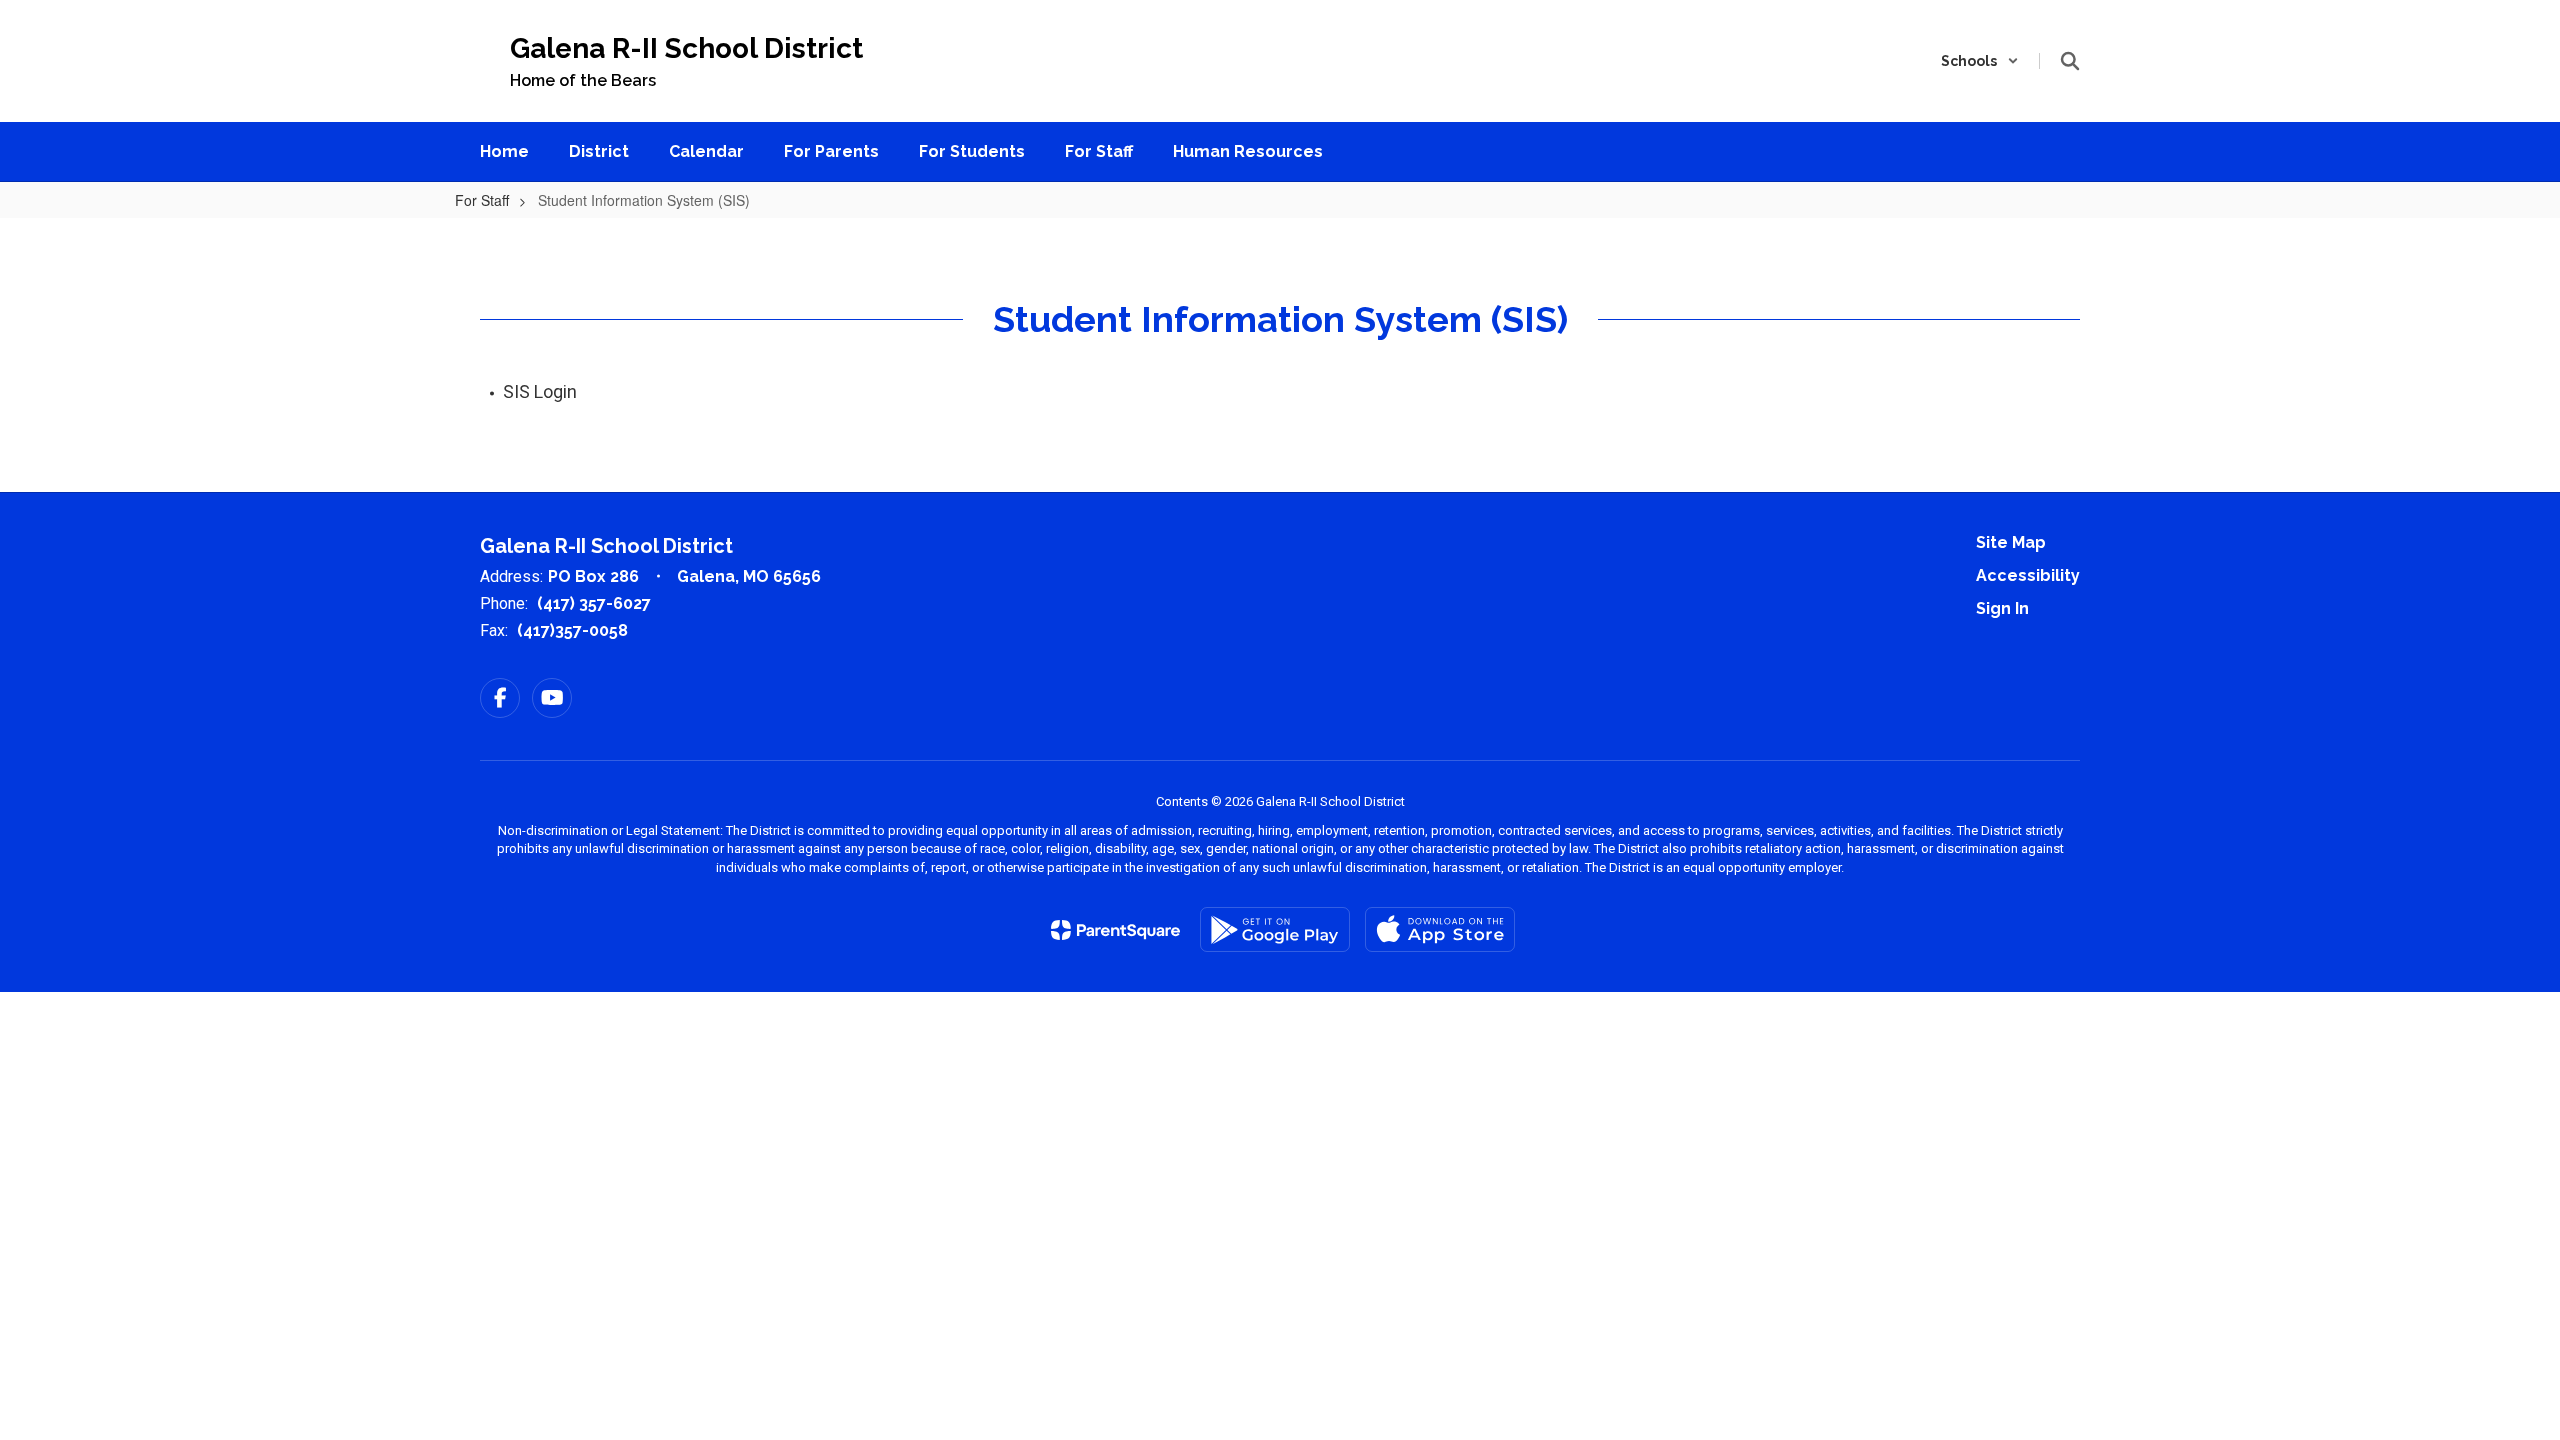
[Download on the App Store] (1440, 929)
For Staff (482, 200)
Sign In (2002, 608)
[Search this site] (2070, 61)
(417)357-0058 (572, 630)
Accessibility (2028, 575)
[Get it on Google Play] (1275, 929)
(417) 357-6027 (594, 603)
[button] (1980, 61)
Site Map (2011, 542)
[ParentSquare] (1115, 930)
